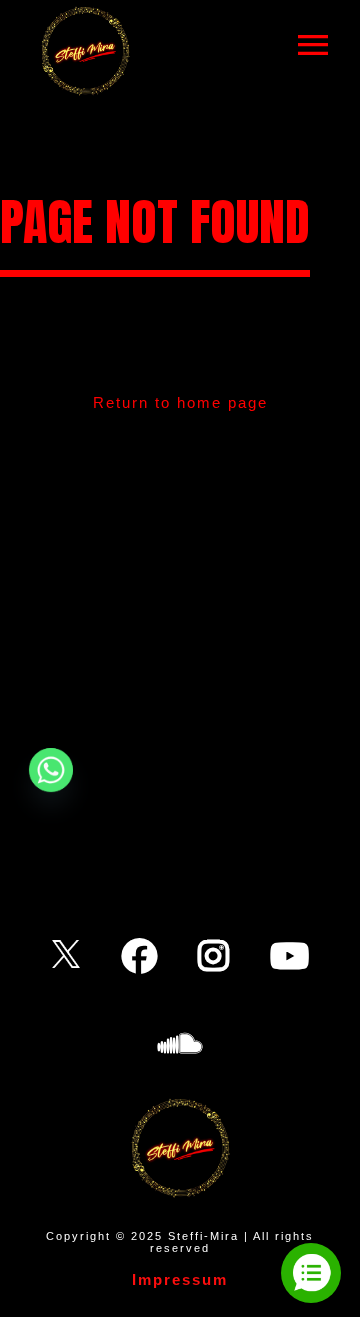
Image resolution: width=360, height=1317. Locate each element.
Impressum (180, 1279)
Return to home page (180, 402)
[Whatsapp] (51, 770)
